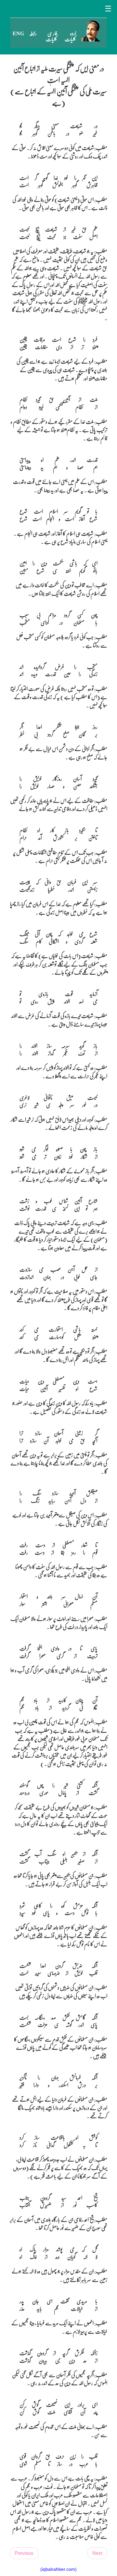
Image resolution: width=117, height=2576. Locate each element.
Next (97, 2553)
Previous (24, 2553)
